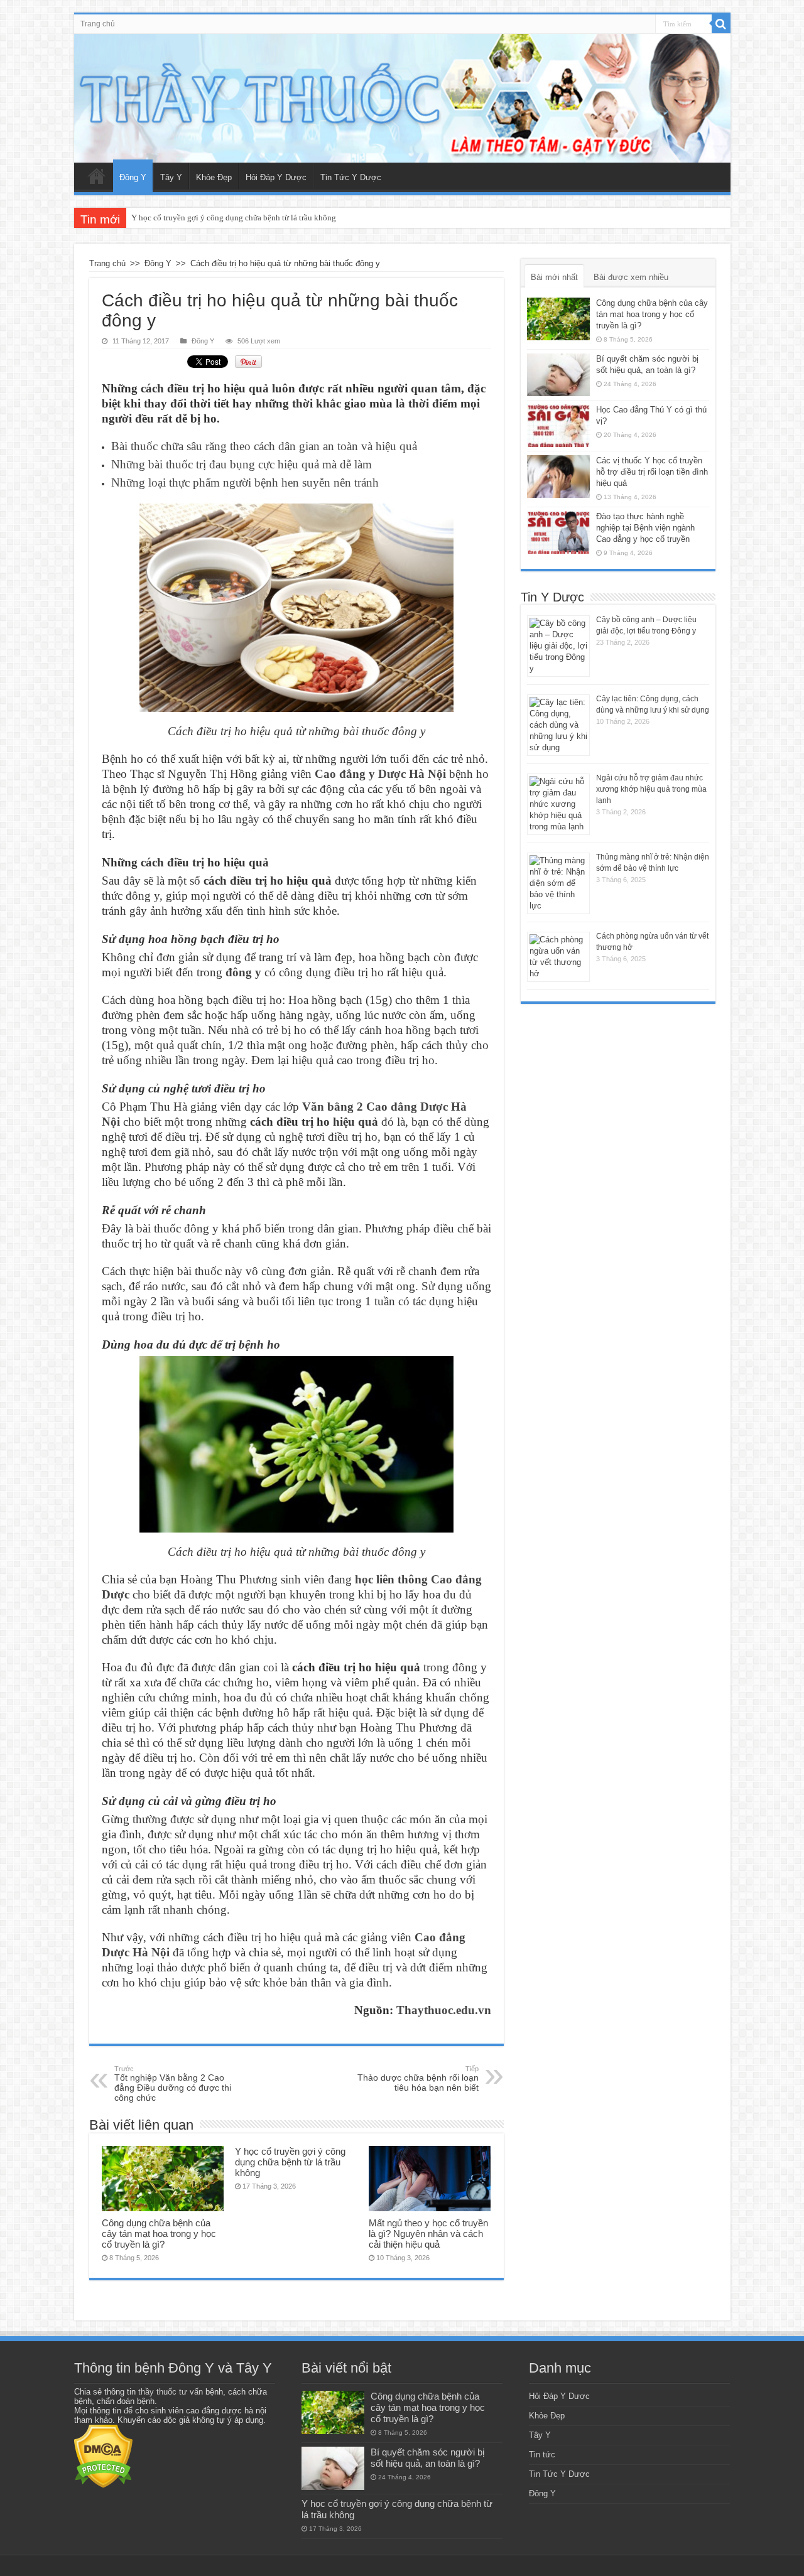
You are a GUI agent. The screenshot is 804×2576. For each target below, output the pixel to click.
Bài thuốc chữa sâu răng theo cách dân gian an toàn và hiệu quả (264, 446)
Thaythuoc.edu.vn (444, 2010)
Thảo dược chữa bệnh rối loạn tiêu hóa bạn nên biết (418, 2079)
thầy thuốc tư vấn (171, 2392)
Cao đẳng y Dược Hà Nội (380, 774)
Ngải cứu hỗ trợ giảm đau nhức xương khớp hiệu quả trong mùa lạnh (651, 789)
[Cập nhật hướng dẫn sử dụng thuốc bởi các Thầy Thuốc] (402, 98)
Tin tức (542, 2455)
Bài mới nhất (554, 277)
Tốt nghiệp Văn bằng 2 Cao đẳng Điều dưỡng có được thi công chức (173, 2084)
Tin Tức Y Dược (351, 177)
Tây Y (171, 177)
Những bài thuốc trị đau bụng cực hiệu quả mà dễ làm (242, 464)
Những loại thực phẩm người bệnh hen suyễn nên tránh (245, 482)
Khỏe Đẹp (214, 177)
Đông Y (133, 177)
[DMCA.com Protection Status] (103, 2456)
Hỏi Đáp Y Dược (276, 177)
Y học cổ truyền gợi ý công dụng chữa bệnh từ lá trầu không (234, 218)
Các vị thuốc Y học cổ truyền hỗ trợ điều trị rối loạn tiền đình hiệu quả (652, 472)
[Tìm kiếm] (721, 24)
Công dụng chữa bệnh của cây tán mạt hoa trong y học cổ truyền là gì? (159, 2234)
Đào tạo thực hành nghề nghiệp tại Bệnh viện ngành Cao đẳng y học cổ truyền (645, 528)
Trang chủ (98, 24)
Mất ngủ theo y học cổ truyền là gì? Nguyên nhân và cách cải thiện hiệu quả (428, 2234)
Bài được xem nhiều (631, 277)
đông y (243, 972)
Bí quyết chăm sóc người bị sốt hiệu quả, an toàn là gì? (427, 2458)
